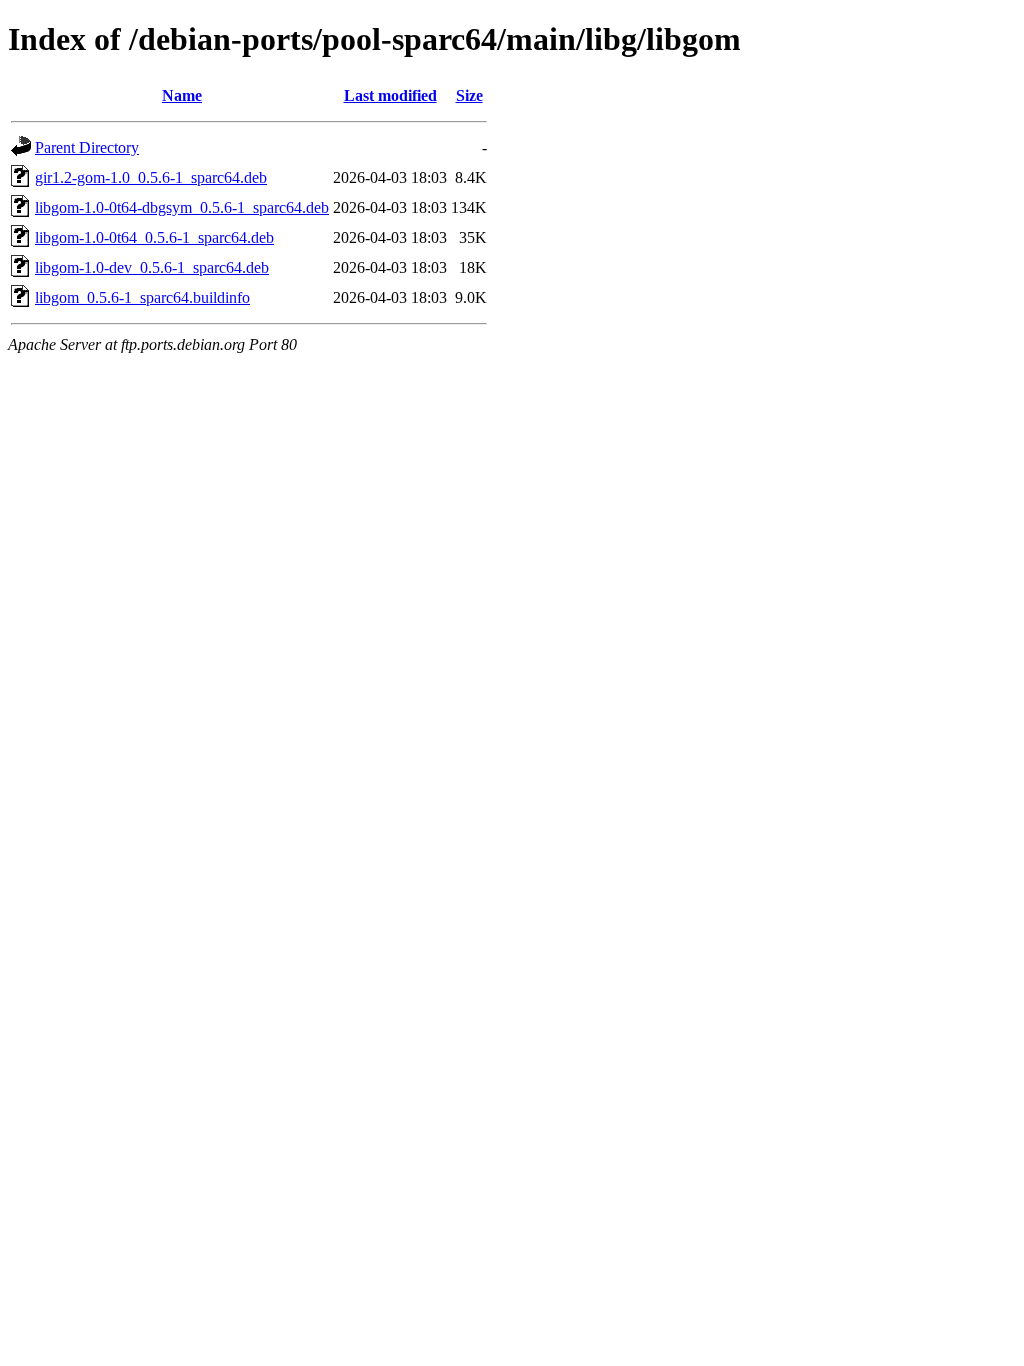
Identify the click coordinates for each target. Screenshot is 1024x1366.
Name (182, 95)
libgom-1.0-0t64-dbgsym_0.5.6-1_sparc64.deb (182, 207)
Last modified (390, 95)
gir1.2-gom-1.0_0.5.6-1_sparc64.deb (151, 177)
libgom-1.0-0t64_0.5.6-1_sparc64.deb (154, 237)
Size (469, 95)
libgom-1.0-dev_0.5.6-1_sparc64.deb (152, 267)
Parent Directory (87, 147)
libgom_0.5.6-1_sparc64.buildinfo (142, 297)
